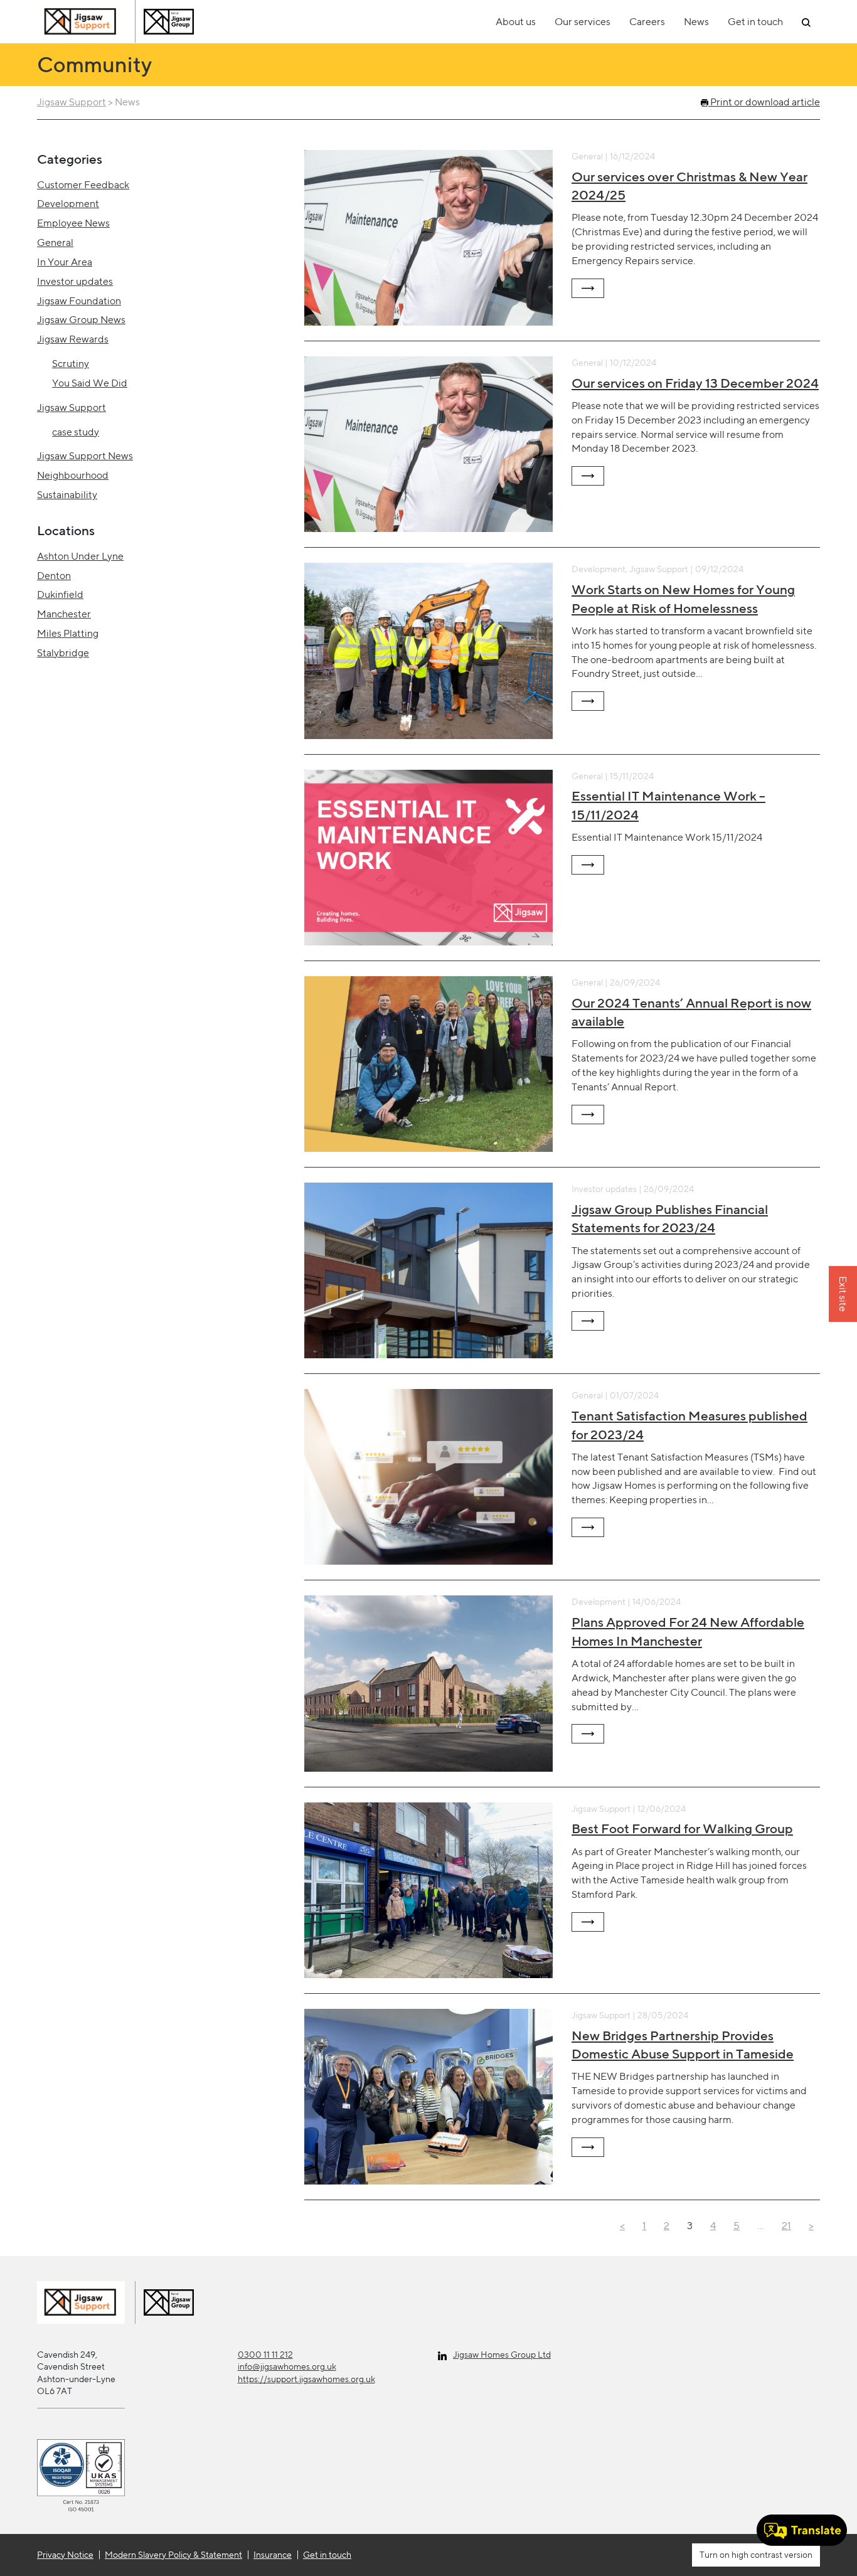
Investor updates (75, 281)
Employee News (73, 223)
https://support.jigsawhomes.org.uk (306, 2379)
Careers (647, 22)
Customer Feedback (83, 185)
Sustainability (67, 495)
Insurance (273, 2555)
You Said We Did (90, 383)
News (696, 22)
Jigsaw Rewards (73, 339)
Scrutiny (71, 364)
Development (68, 204)
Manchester (64, 614)
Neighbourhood (73, 475)
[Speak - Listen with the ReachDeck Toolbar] (802, 2530)
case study (76, 432)
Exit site (843, 1295)
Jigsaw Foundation (79, 301)
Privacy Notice (65, 2555)
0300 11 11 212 (265, 2355)
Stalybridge (63, 653)
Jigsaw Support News (85, 456)
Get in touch (755, 22)
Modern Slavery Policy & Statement (173, 2555)
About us (516, 22)
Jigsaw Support (72, 102)
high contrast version (771, 2555)
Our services (583, 22)
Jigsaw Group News (81, 320)
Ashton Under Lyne (80, 556)
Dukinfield (60, 594)
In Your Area (65, 262)
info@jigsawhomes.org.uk (287, 2366)
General (55, 242)
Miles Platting (68, 633)
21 (786, 2226)
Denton (54, 576)
